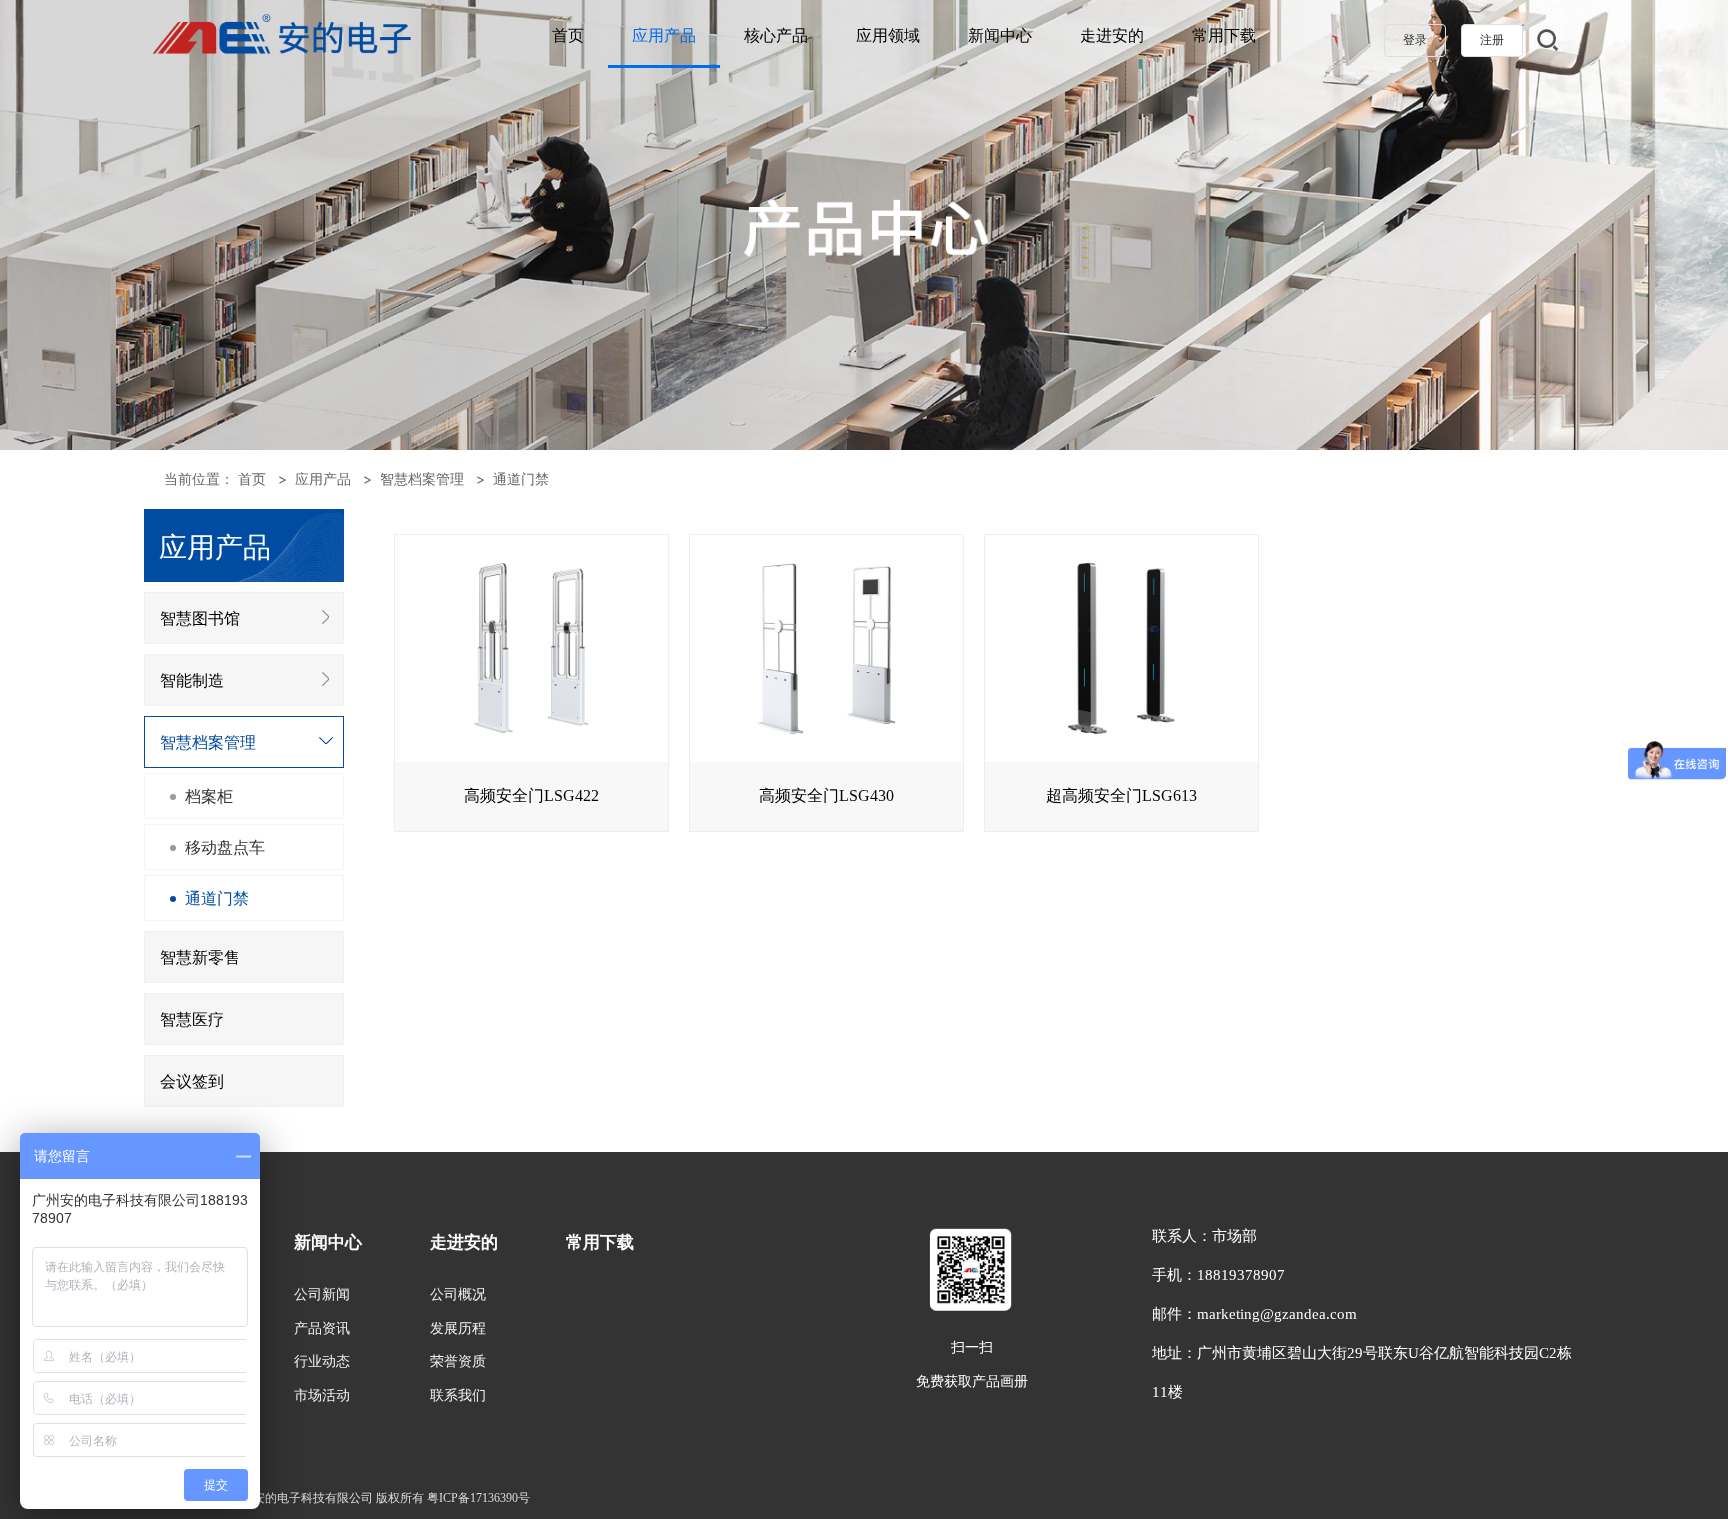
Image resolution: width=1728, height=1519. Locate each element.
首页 (568, 35)
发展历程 (458, 1328)
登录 (1415, 40)
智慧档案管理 (422, 478)
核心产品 (776, 35)
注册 (1492, 40)
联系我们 (458, 1395)
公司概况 (458, 1294)
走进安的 (1112, 35)
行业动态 (322, 1361)
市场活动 (322, 1395)
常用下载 (1224, 35)
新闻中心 (1000, 35)
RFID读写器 (258, 1122)
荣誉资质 (458, 1361)
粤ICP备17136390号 (478, 1498)
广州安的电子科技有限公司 (301, 1498)
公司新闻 (322, 1294)
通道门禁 (521, 478)
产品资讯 (322, 1328)
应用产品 (664, 35)
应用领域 (888, 35)
